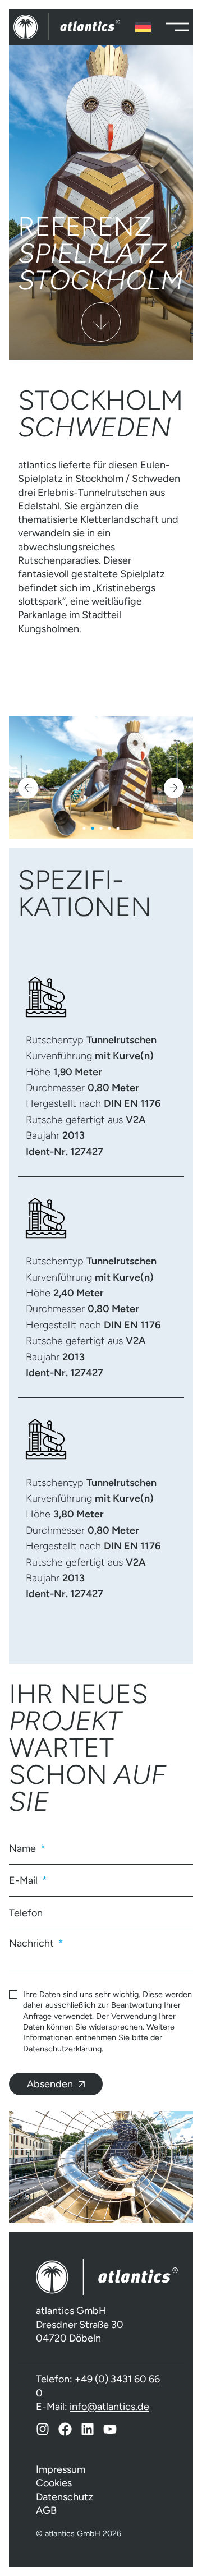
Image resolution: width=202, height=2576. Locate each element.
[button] (28, 788)
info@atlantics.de (109, 2407)
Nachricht (33, 1943)
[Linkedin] (88, 2429)
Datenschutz (65, 2497)
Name (24, 1848)
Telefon (26, 1913)
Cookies (54, 2483)
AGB (46, 2510)
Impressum (61, 2469)
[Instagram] (43, 2429)
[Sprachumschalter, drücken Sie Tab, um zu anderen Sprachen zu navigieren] (143, 27)
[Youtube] (110, 2429)
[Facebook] (65, 2429)
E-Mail (24, 1880)
